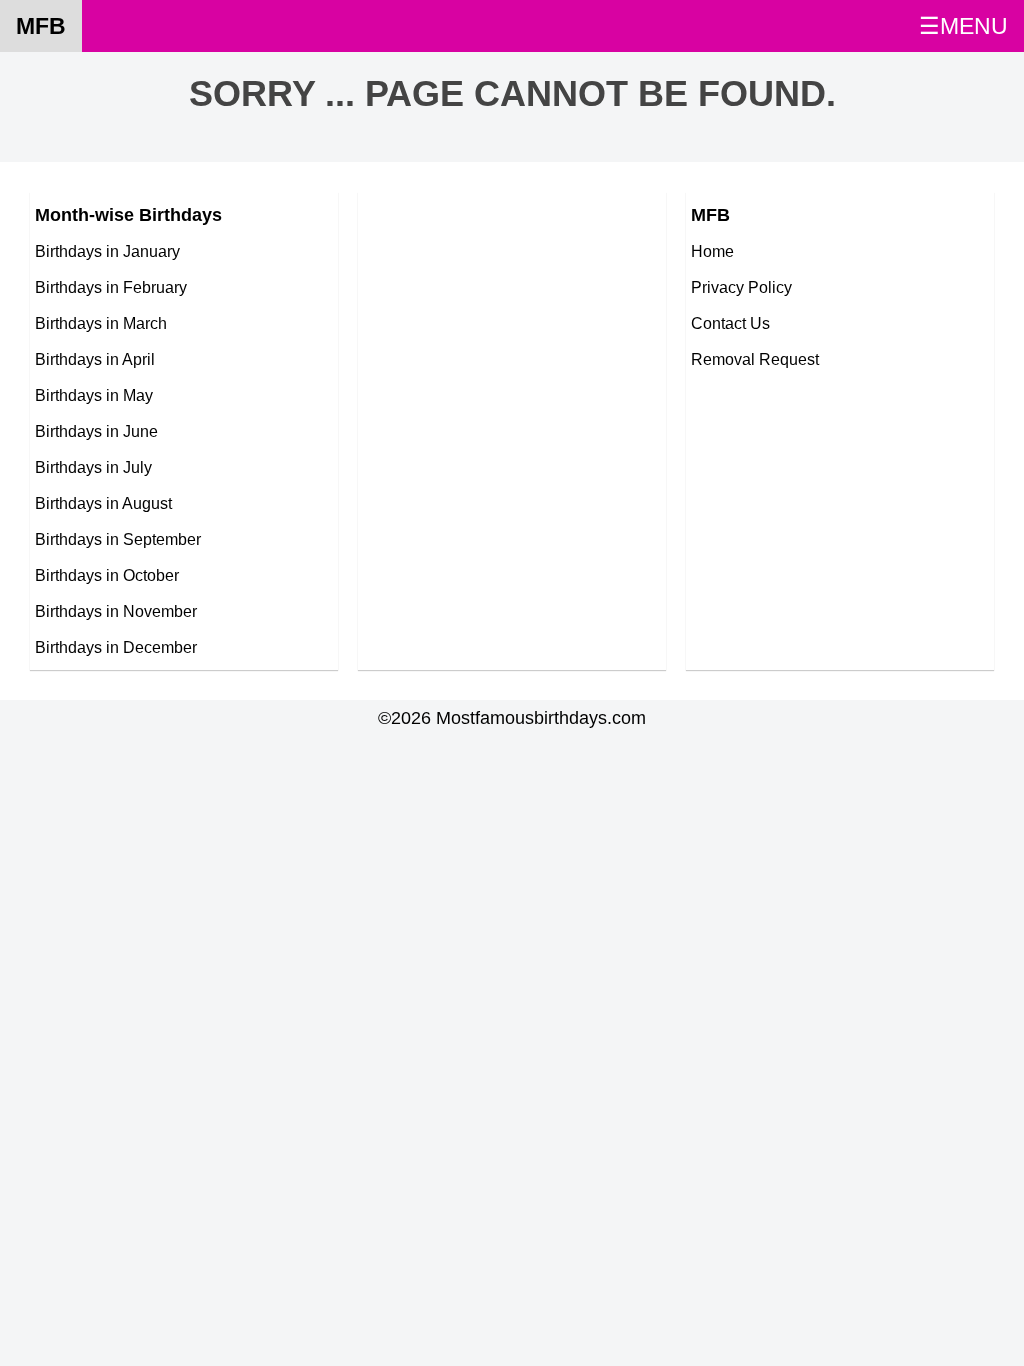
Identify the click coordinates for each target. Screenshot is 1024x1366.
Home (712, 251)
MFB (41, 26)
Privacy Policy (741, 287)
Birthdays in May (94, 395)
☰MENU (963, 26)
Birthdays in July (93, 467)
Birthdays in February (111, 287)
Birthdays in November (116, 611)
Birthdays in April (95, 359)
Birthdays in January (107, 251)
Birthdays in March (101, 323)
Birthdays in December (116, 647)
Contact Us (730, 323)
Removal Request (755, 359)
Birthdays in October (107, 575)
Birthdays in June (96, 431)
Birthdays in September (118, 539)
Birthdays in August (103, 503)
